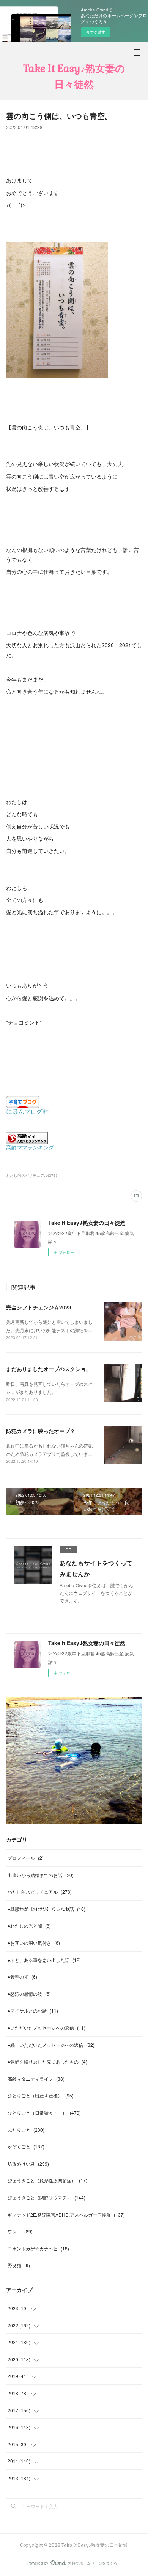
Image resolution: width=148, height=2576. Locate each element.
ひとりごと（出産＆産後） (41, 2095)
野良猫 (19, 2265)
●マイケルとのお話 (33, 2010)
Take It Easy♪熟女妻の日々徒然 (74, 77)
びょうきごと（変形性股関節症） (47, 2180)
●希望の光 (22, 1977)
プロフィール (26, 1858)
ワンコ (20, 2231)
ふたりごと (26, 2130)
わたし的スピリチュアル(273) (31, 1175)
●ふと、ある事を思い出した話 (44, 1960)
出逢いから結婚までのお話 (41, 1875)
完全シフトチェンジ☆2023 (39, 1307)
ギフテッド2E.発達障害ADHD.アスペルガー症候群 (66, 2214)
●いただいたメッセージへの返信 (46, 2028)
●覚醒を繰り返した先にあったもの (47, 2061)
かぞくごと (26, 2146)
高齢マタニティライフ (36, 2079)
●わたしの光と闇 (29, 1926)
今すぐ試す (96, 32)
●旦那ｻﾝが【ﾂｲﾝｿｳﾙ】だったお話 (46, 1909)
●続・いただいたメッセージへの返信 (51, 2045)
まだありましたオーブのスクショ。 (49, 1369)
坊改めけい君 (28, 2163)
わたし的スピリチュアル (40, 1892)
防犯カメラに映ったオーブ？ (41, 1431)
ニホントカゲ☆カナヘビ (38, 2248)
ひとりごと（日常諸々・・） (44, 2112)
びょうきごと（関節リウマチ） (46, 2197)
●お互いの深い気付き (34, 1943)
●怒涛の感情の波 (29, 1994)
